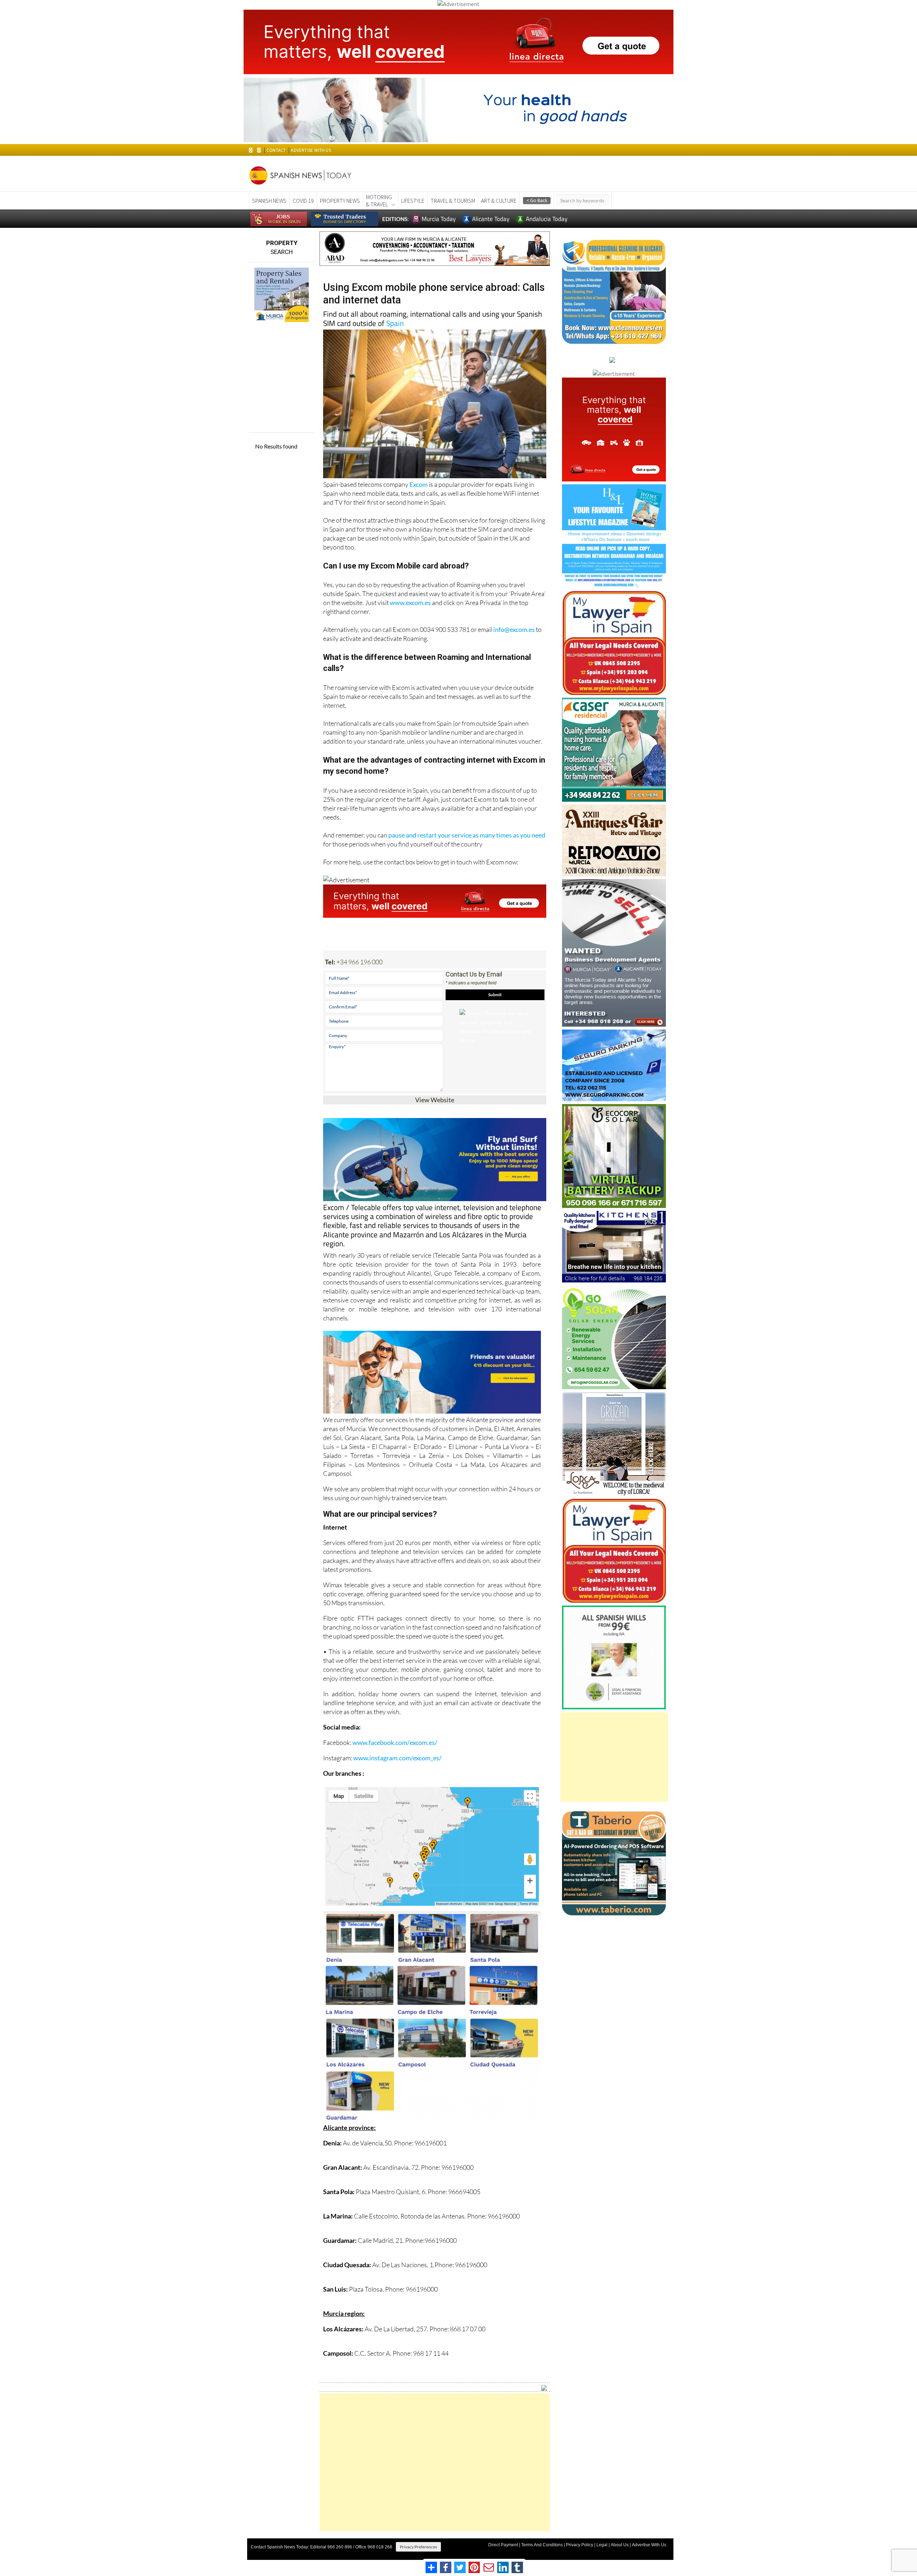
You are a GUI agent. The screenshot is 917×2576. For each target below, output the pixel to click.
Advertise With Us (649, 2545)
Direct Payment (503, 2545)
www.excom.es (410, 603)
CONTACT (276, 150)
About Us (620, 2545)
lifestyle (413, 201)
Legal (602, 2545)
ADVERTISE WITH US (311, 150)
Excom (419, 484)
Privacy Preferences (418, 2547)
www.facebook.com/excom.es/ (395, 1742)
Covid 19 (303, 201)
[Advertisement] (435, 2462)
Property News (340, 201)
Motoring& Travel (379, 201)
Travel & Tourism (453, 201)
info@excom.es (514, 629)
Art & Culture (499, 201)
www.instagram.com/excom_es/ (397, 1758)
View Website (435, 1100)
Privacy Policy (580, 2545)
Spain (395, 323)
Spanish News (269, 201)
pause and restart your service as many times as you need (467, 835)
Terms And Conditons (542, 2545)
